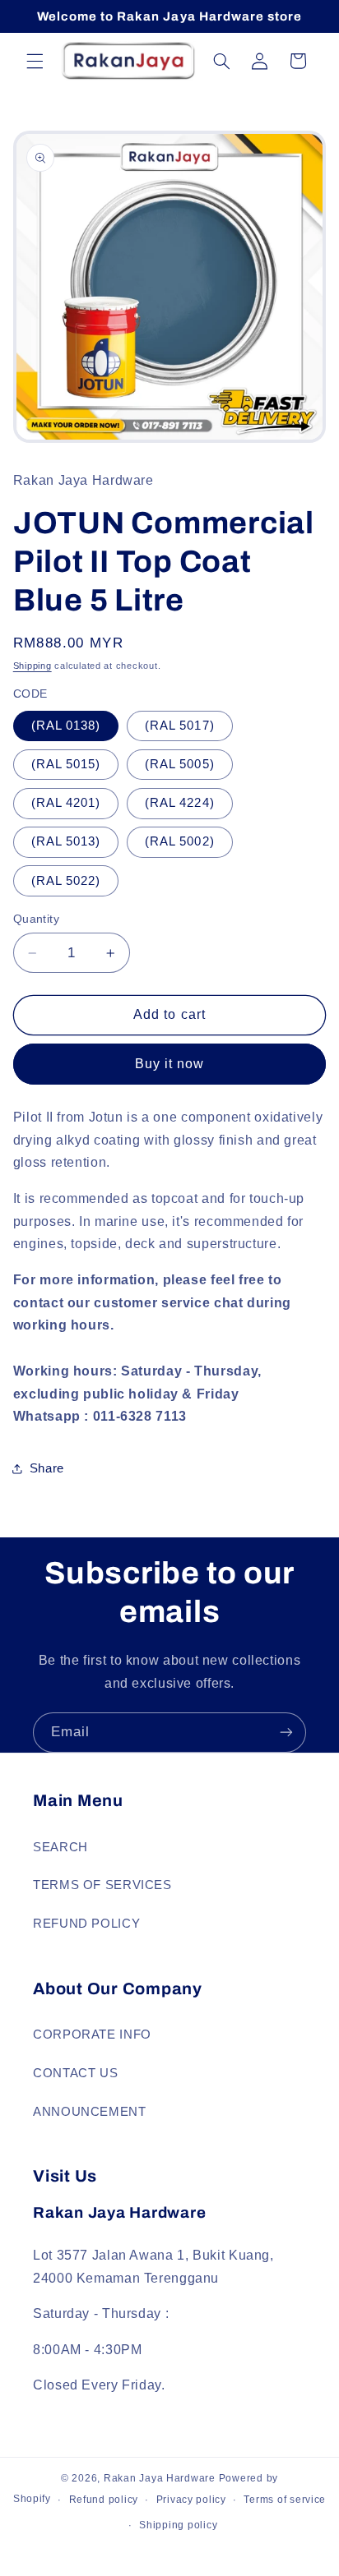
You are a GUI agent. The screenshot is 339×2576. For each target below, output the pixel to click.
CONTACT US (75, 2073)
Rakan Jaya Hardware (160, 2478)
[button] (35, 61)
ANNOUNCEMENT (90, 2112)
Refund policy (104, 2500)
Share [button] (47, 1468)
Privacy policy (191, 2500)
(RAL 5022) (66, 881)
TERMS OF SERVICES (102, 1885)
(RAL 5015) (66, 764)
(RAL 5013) (66, 841)
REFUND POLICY (86, 1924)
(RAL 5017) (180, 726)
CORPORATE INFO (92, 2035)
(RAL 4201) (66, 803)
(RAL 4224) (180, 803)
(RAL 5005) (180, 764)
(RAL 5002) (180, 841)
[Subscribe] (286, 1733)
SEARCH (60, 1847)
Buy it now (170, 1064)
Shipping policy (178, 2525)
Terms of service (285, 2500)
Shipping (33, 666)
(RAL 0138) (66, 726)
